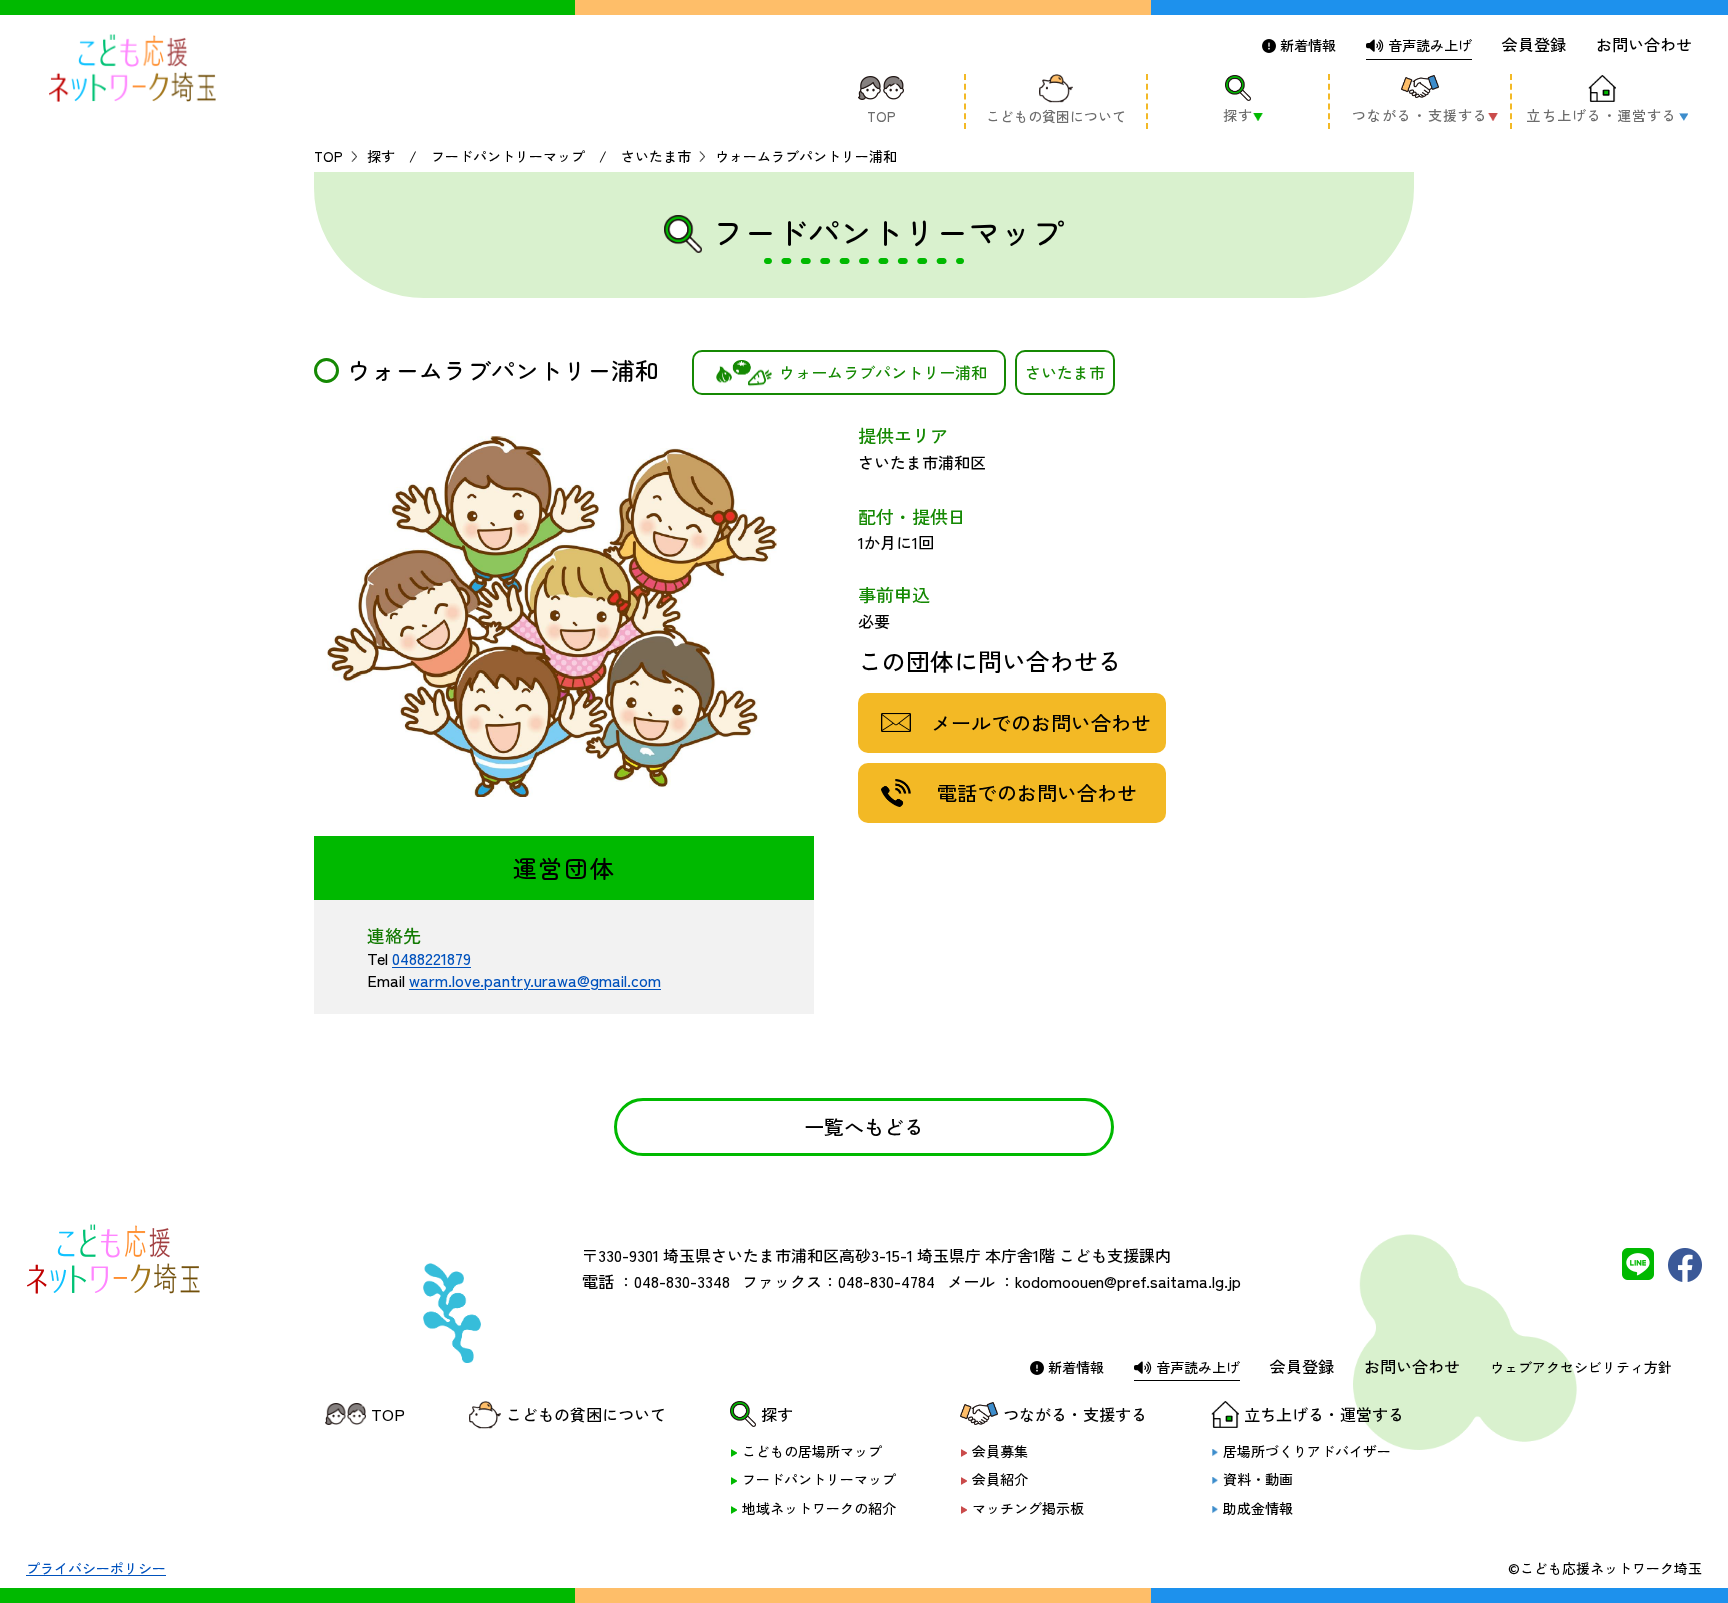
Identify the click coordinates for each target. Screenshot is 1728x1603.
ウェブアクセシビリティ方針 (1581, 1367)
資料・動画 (1258, 1479)
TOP (328, 156)
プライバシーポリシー (96, 1568)
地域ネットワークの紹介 (819, 1508)
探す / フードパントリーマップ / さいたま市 (529, 156)
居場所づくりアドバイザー (1307, 1451)
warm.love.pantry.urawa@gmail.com (535, 980)
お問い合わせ (1644, 44)
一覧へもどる (864, 1126)
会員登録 (1534, 44)
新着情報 (1306, 45)
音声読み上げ (1428, 45)
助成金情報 (1258, 1508)
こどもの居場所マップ (812, 1451)
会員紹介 (1000, 1479)
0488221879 (431, 958)
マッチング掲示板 (1028, 1508)
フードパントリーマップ (819, 1479)
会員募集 (1000, 1451)
